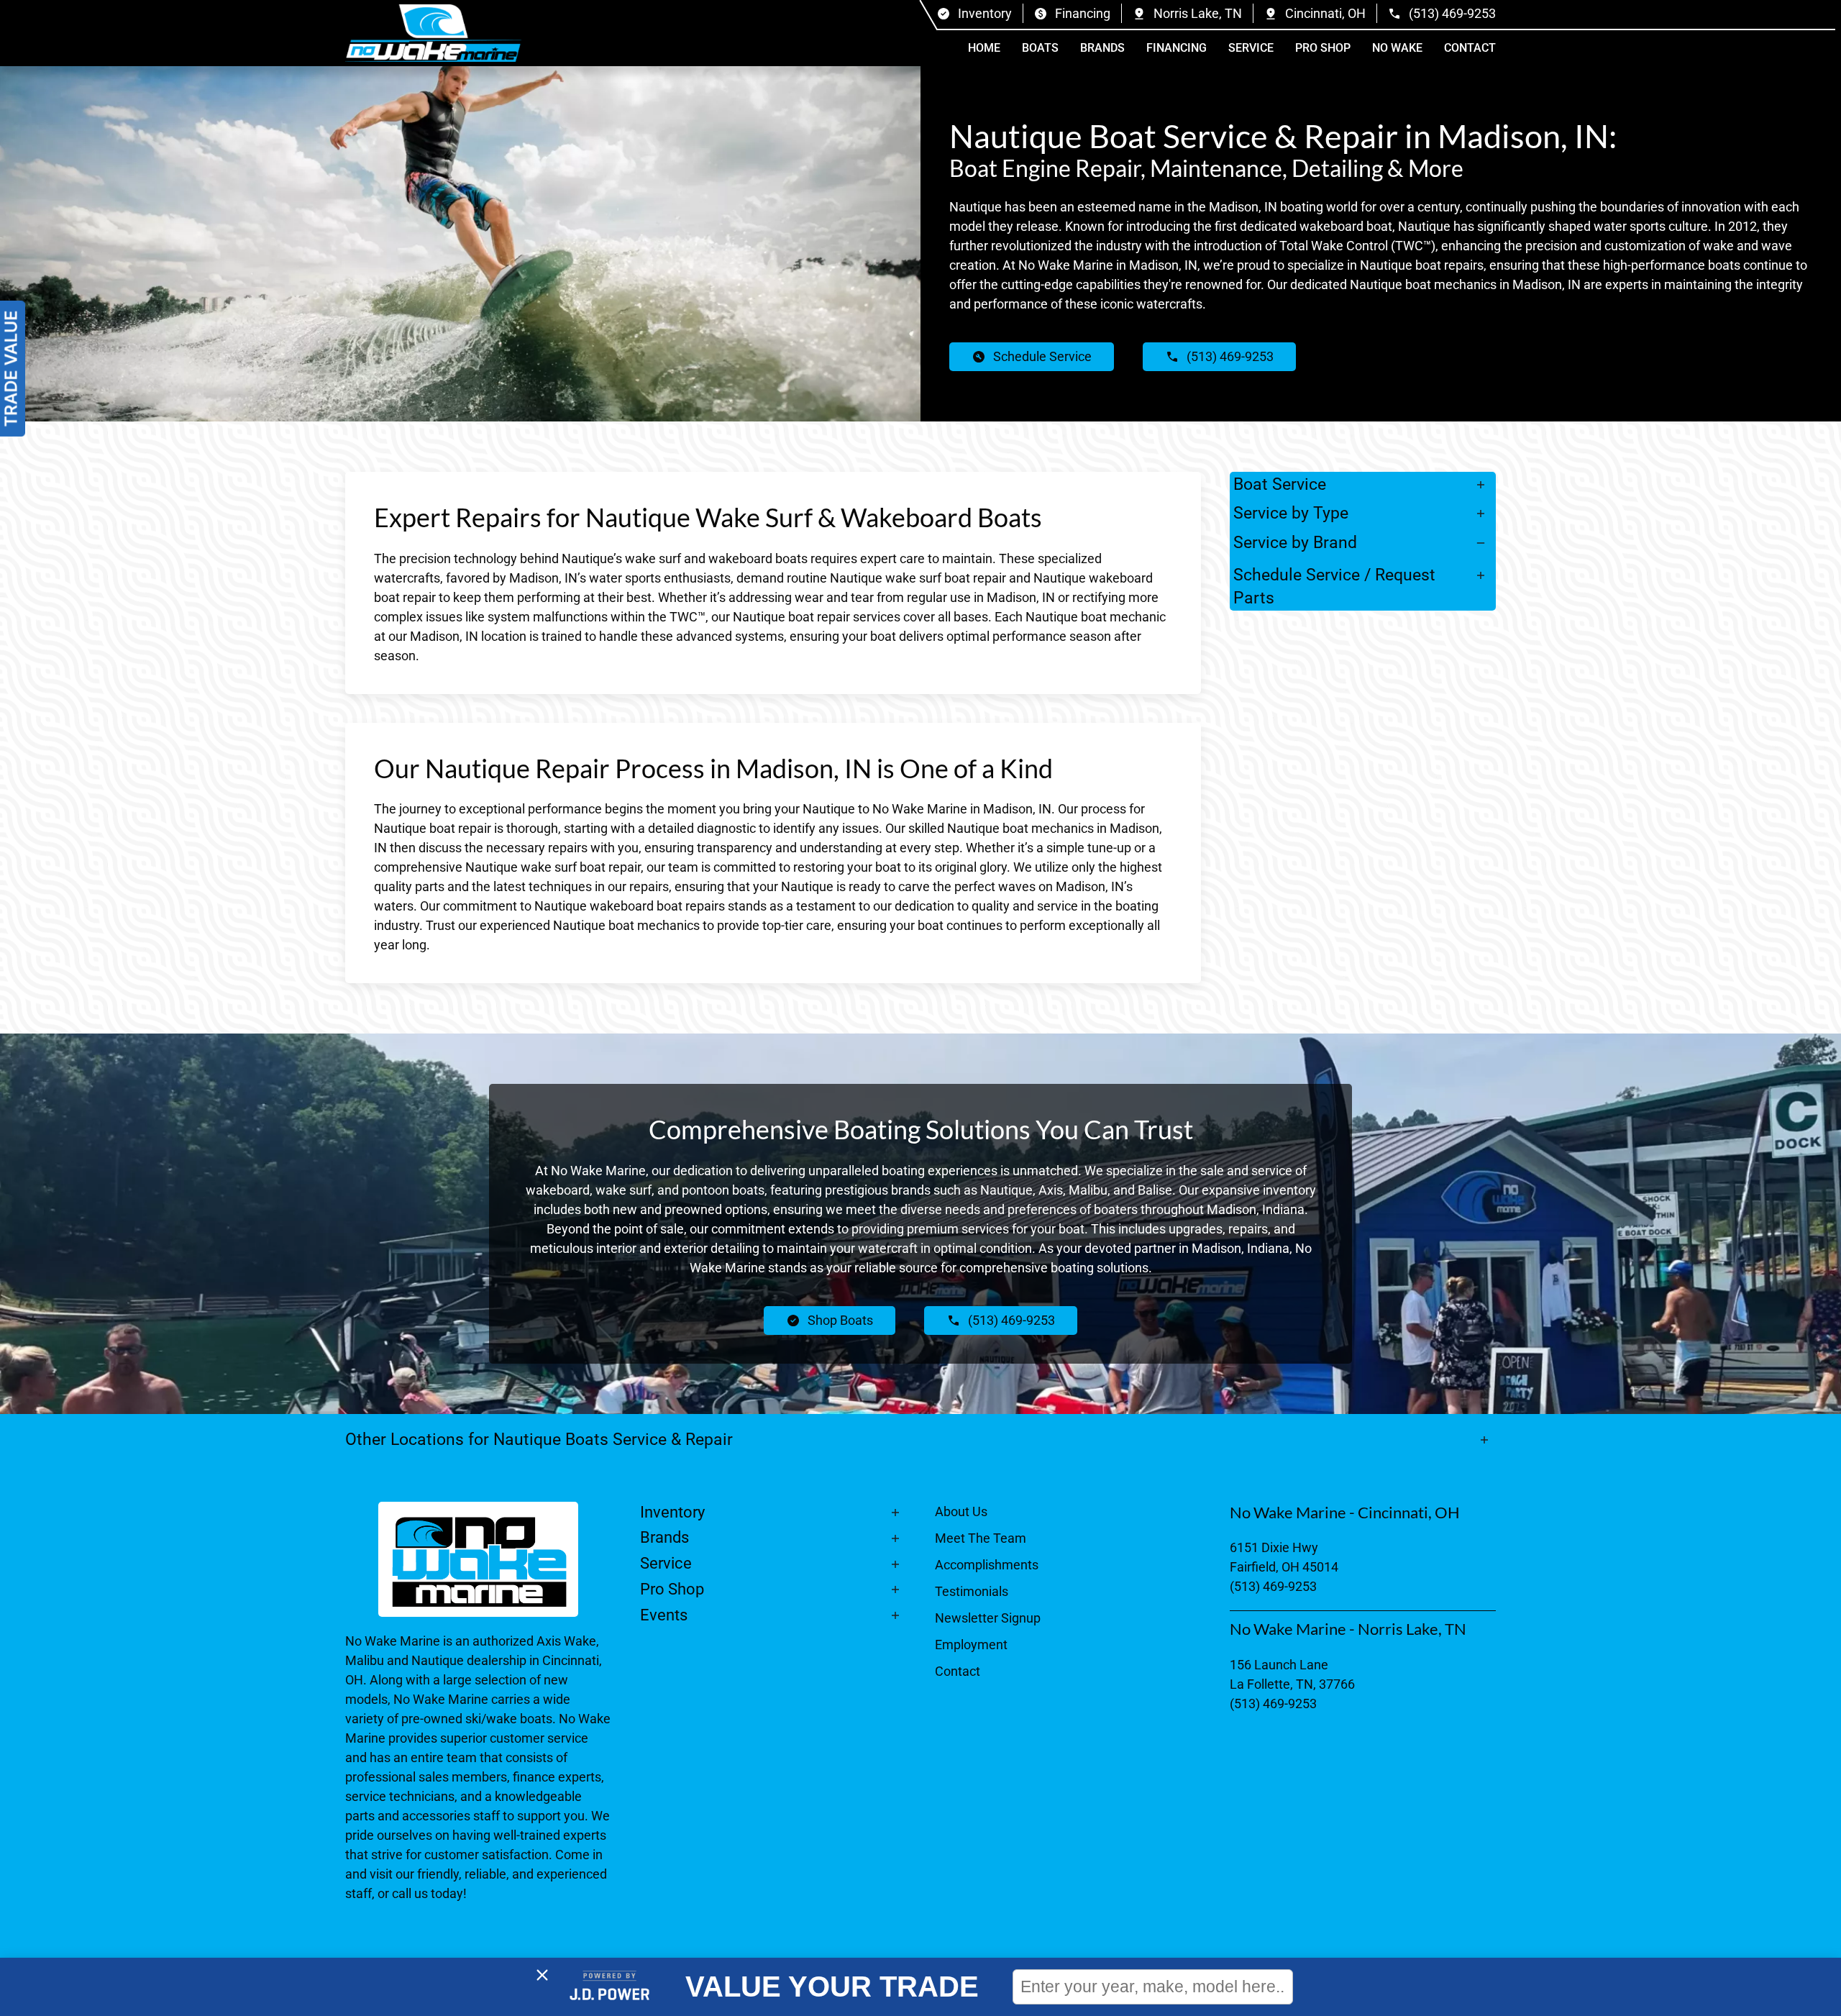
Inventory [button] (672, 1512)
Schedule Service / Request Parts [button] (1334, 586)
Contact (1470, 48)
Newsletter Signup (988, 1618)
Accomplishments (987, 1565)
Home (984, 48)
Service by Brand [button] (1295, 542)
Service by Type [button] (1291, 513)
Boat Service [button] (1280, 484)
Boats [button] (1040, 48)
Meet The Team (981, 1538)
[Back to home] (433, 33)
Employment (971, 1645)
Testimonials (972, 1591)
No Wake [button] (1397, 48)
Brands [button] (1102, 48)
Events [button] (664, 1615)
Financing (1177, 48)
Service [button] (1251, 48)
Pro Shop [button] (1323, 48)
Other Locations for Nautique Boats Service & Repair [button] (539, 1439)
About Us (961, 1511)
